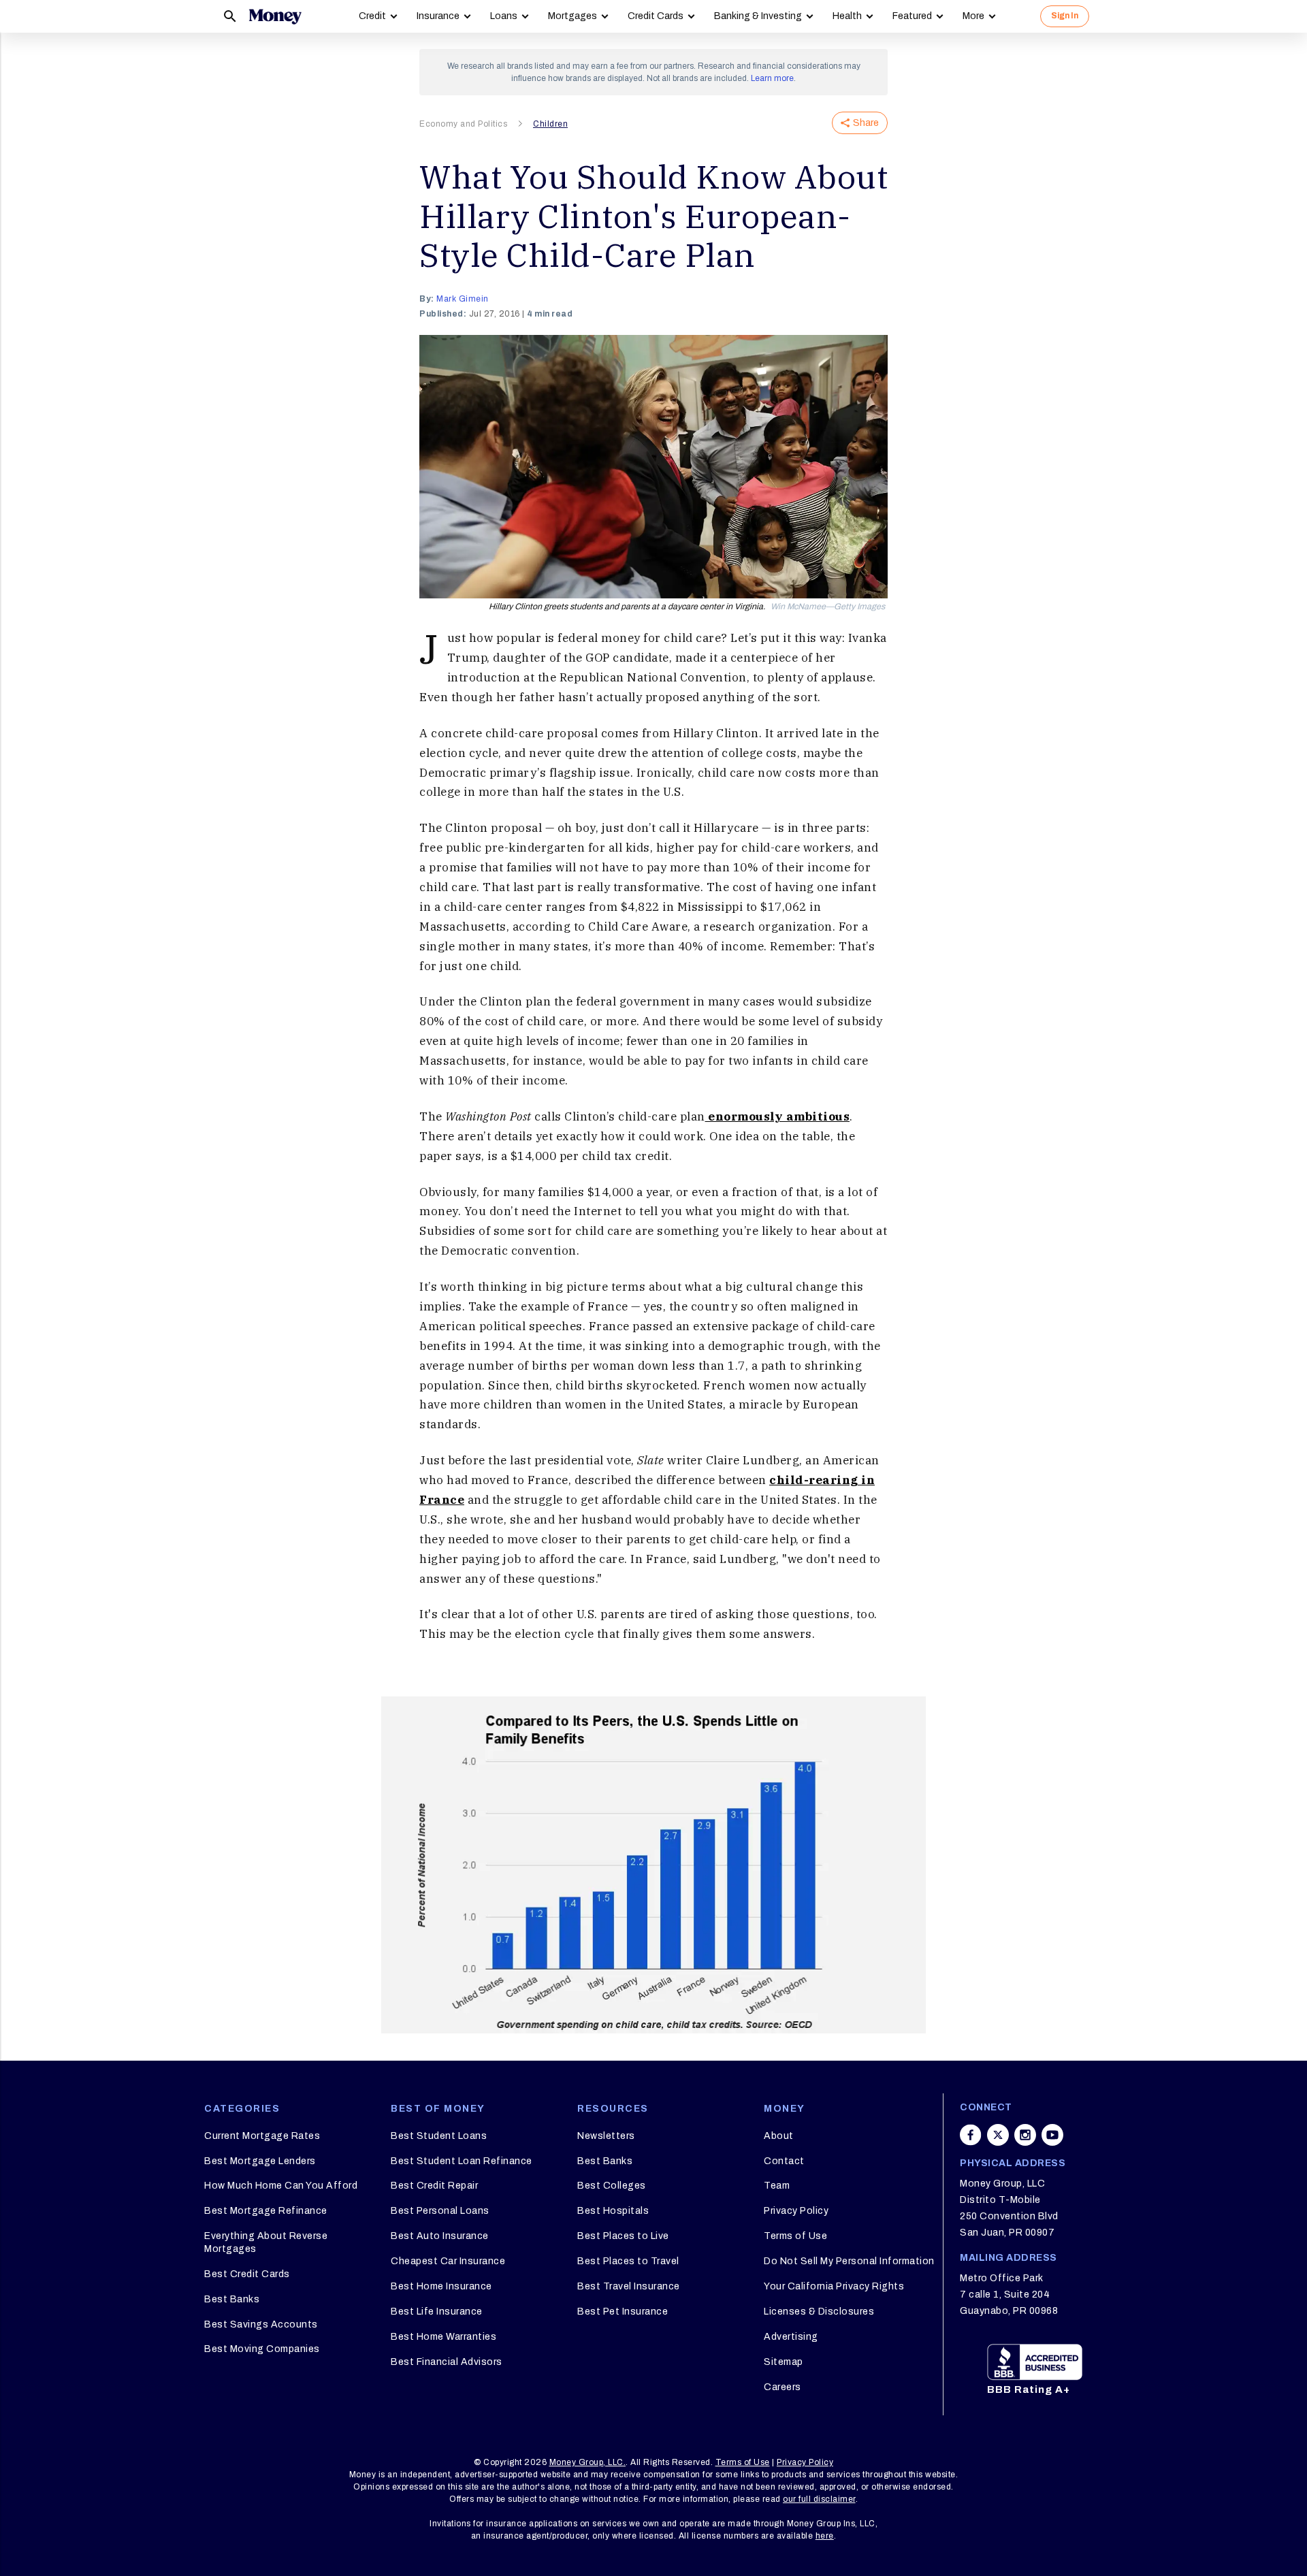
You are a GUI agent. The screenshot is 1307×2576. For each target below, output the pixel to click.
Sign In (1065, 16)
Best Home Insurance (441, 2286)
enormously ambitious (778, 1116)
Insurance (438, 16)
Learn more (772, 78)
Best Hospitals (613, 2211)
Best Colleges (612, 2186)
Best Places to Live (623, 2236)
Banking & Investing (758, 16)
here (825, 2536)
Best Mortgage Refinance (266, 2211)
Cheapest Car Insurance (448, 2261)
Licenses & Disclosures (819, 2312)
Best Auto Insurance (440, 2236)
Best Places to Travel (628, 2261)
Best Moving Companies (262, 2349)
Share (866, 123)
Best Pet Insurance (623, 2312)
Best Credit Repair (434, 2186)
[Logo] (275, 16)
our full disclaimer (819, 2499)
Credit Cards (656, 16)
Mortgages (572, 16)
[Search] (230, 16)
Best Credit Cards (247, 2274)
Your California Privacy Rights (834, 2286)
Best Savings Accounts (261, 2324)
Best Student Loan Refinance (462, 2161)
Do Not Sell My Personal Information (849, 2261)
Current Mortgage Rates (262, 2136)
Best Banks (232, 2299)
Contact (784, 2161)
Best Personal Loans (440, 2211)
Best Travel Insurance (629, 2286)
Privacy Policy (796, 2211)
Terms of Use (795, 2236)
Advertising (791, 2337)
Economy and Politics (463, 124)
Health (847, 16)
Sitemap (784, 2362)
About (779, 2136)
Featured (912, 16)
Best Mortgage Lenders (260, 2161)
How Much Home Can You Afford (281, 2186)
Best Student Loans (439, 2136)
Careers (782, 2387)
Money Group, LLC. (588, 2462)
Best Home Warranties (443, 2337)
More (973, 16)
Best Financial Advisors (447, 2362)
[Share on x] (998, 2135)
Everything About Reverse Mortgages (266, 2242)
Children (550, 124)
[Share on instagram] (1025, 2135)
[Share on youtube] (1052, 2135)
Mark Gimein (463, 299)
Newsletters (606, 2136)
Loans (504, 16)
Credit (372, 16)
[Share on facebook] (971, 2135)
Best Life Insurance (437, 2312)
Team (777, 2186)
